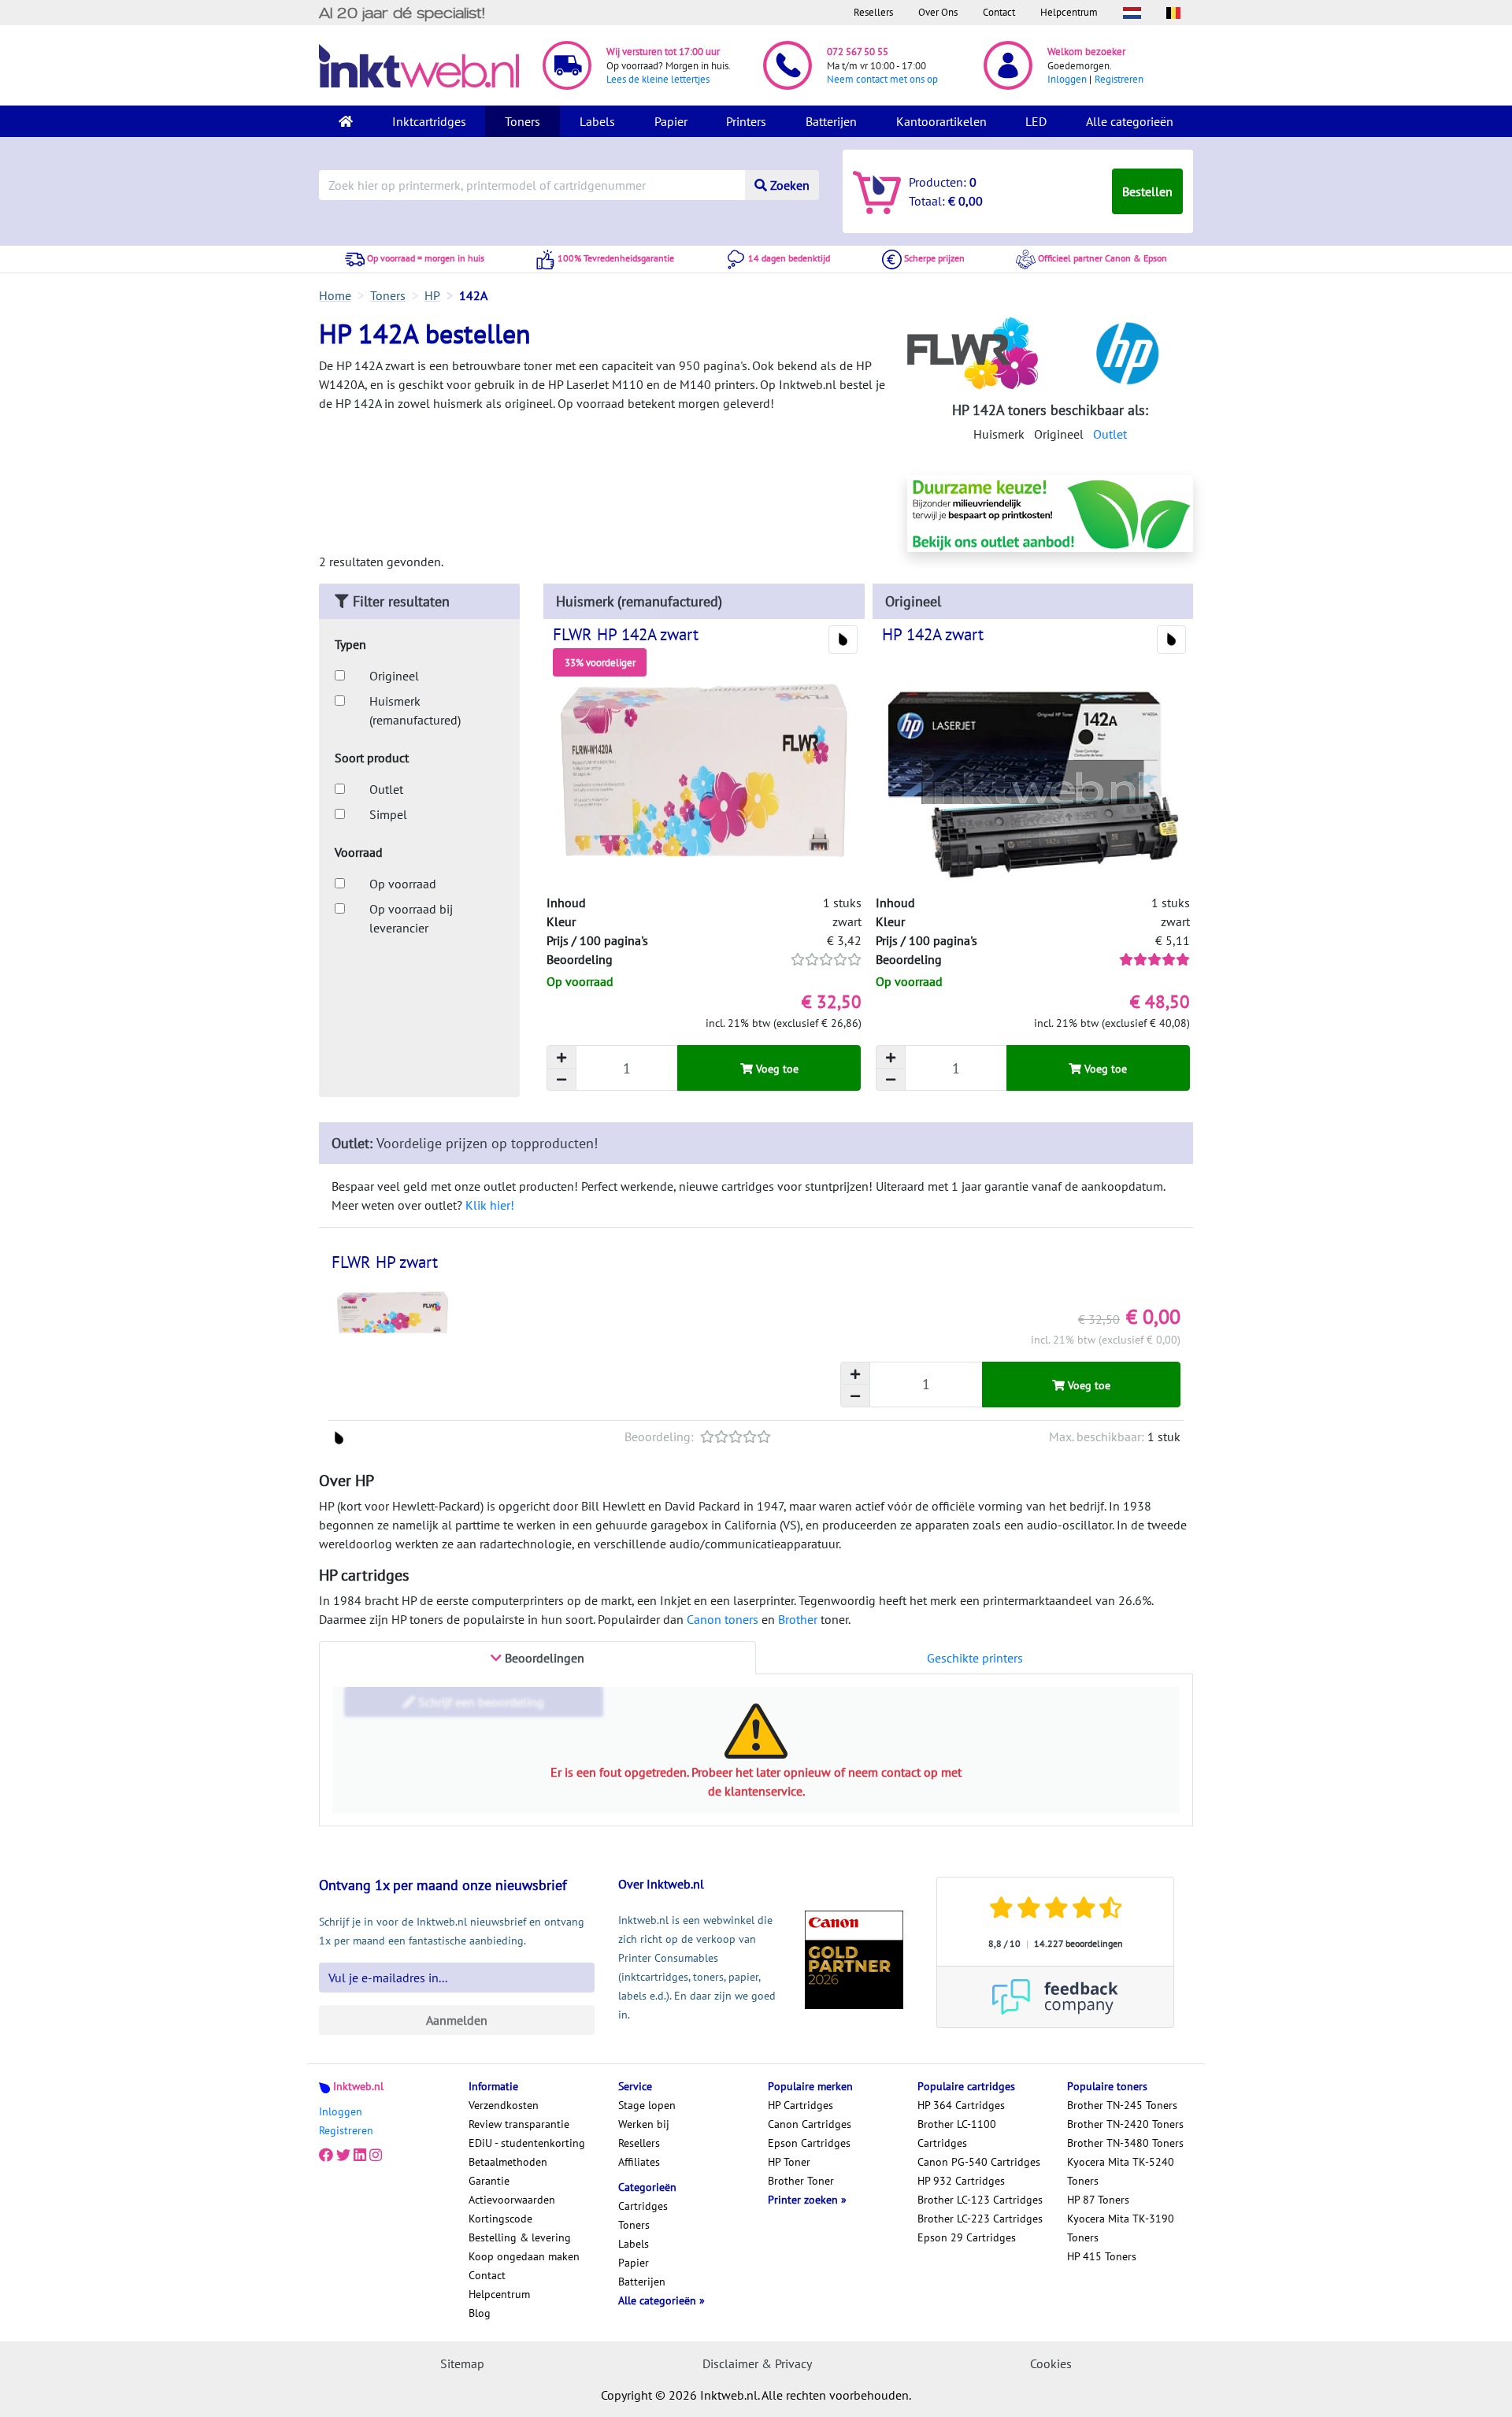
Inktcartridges (429, 121)
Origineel (394, 676)
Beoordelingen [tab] (543, 1658)
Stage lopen (647, 2105)
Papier (671, 121)
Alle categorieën (1130, 121)
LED (1036, 121)
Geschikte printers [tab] (975, 1658)
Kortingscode (500, 2219)
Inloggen (1067, 79)
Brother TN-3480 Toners (1125, 2143)
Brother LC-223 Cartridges (980, 2219)
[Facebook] (326, 2156)
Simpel (388, 814)
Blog (480, 2313)
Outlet (1110, 434)
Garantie (489, 2181)
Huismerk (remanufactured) (415, 710)
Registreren (1119, 79)
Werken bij (644, 2124)
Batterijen (831, 121)
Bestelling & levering (520, 2237)
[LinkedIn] (360, 2156)
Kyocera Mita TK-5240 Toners (1121, 2171)
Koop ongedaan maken (524, 2256)
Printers (746, 121)
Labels (597, 121)
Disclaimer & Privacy (757, 2363)
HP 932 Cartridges (961, 2181)
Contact (999, 12)
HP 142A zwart (933, 634)
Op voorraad (403, 884)
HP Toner (789, 2162)
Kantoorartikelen (941, 121)
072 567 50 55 (858, 52)
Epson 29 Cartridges (967, 2237)
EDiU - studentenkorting (527, 2143)
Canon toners (723, 1619)
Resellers (873, 12)
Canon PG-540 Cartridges (979, 2162)
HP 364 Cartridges (961, 2105)
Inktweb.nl (358, 2086)
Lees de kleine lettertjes (658, 79)
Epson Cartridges (809, 2143)
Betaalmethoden (508, 2162)
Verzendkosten (504, 2105)
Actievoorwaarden (512, 2200)
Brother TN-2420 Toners (1125, 2124)
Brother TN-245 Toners (1122, 2105)
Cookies (1051, 2363)
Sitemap (462, 2363)
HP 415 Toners (1102, 2256)
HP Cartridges (800, 2105)
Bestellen (1147, 191)
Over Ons (938, 12)
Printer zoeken (804, 2200)
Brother (798, 1619)
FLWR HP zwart (385, 1262)
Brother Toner (801, 2181)
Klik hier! (490, 1205)
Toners (523, 121)
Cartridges (643, 2206)
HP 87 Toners (1098, 2200)
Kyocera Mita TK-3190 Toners (1121, 2228)
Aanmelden (457, 2020)
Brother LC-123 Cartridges (980, 2200)
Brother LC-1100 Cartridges (957, 2133)
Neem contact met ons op (882, 79)
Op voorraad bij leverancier (411, 918)
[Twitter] (343, 2156)
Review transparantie (519, 2124)
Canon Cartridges (810, 2124)
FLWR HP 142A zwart (626, 634)
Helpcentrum (1069, 12)
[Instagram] (376, 2156)
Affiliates (639, 2162)
